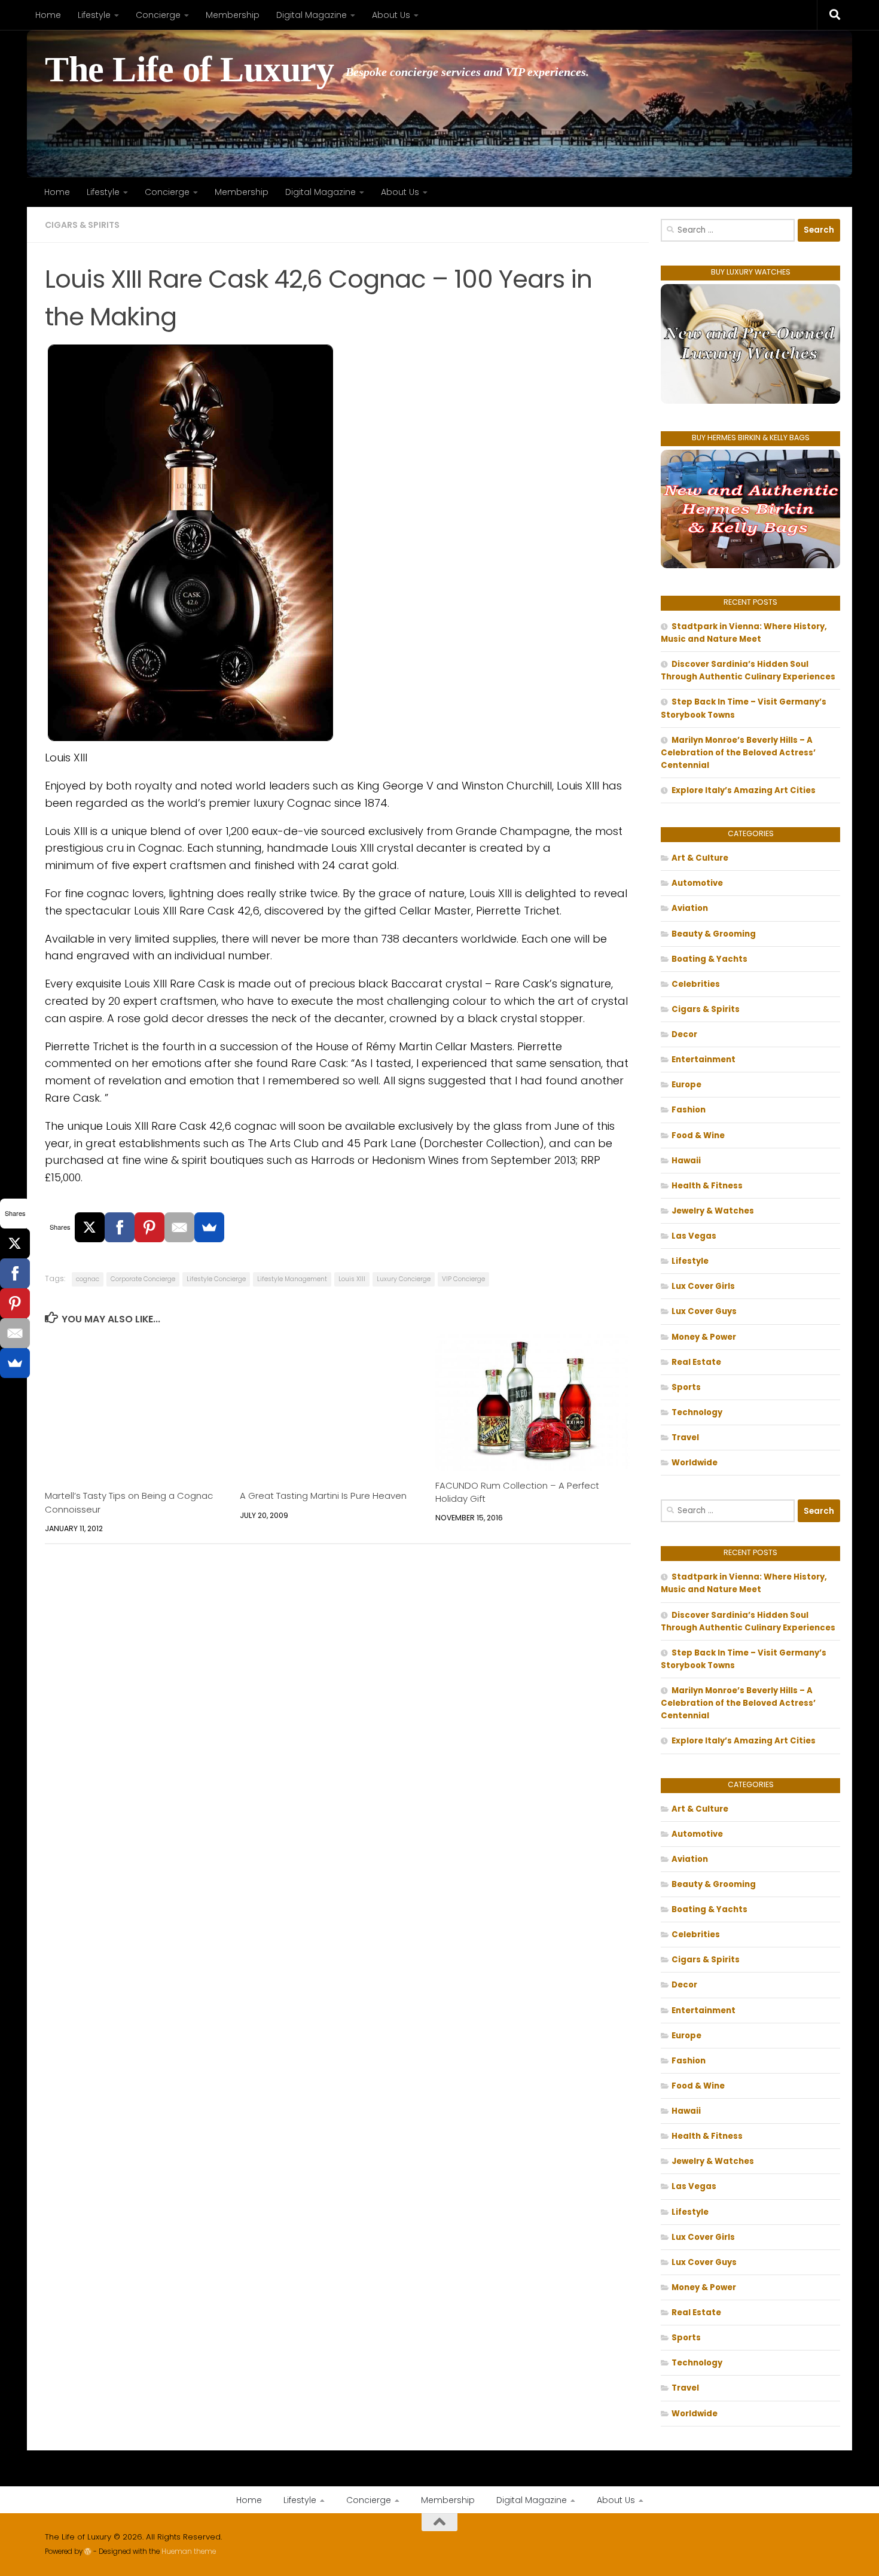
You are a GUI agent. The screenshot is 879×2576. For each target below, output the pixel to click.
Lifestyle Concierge (216, 1279)
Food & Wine (698, 1135)
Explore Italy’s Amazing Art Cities (744, 790)
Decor (684, 1034)
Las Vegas (694, 1236)
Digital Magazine (312, 15)
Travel (685, 1438)
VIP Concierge (463, 1279)
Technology (697, 1412)
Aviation (690, 908)
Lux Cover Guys (704, 1311)
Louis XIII (352, 1279)
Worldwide (695, 1463)
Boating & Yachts (709, 959)
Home (48, 15)
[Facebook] (120, 1227)
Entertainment (703, 1060)
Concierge (158, 15)
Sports (686, 1387)
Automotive (697, 883)
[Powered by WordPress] (88, 2551)
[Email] (179, 1227)
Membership (233, 15)
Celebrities (696, 984)
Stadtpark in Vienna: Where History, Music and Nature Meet (744, 633)
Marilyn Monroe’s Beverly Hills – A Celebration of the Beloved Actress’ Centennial (738, 753)
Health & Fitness (707, 1186)
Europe (686, 1085)
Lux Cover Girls (703, 1286)
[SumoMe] (209, 1227)
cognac (88, 1279)
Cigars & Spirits (82, 225)
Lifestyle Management (292, 1279)
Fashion (689, 1110)
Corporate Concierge (143, 1279)
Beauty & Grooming (714, 934)
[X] (90, 1227)
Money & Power (704, 1337)
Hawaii (686, 1161)
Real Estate (696, 1362)
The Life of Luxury (189, 70)
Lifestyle (94, 15)
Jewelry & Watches (713, 1211)
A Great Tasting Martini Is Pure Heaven (323, 1496)
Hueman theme (189, 2551)
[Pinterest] (149, 1227)
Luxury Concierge (404, 1279)
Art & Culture (700, 858)
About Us (391, 15)
